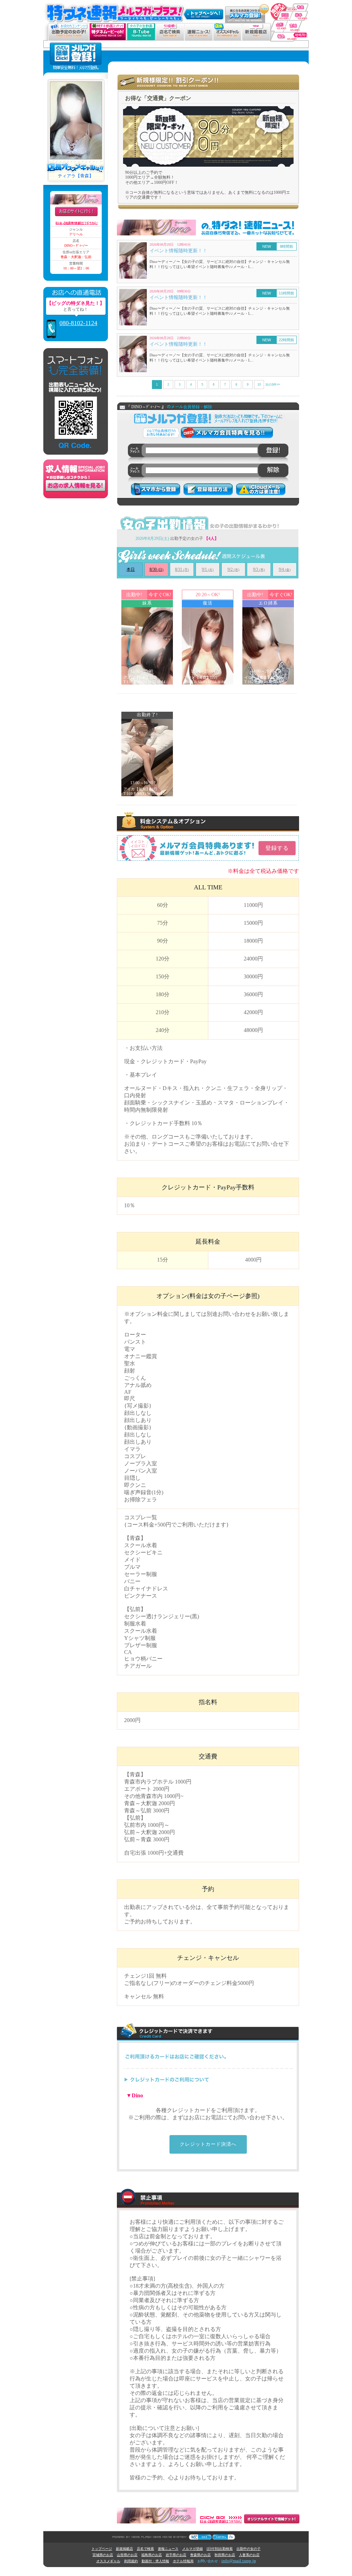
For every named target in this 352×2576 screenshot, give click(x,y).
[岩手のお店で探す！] (300, 14)
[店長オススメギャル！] (227, 26)
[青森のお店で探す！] (289, 3)
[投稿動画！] (141, 26)
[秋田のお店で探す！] (280, 14)
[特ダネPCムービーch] (108, 26)
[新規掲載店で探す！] (256, 26)
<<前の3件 (143, 385)
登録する (277, 848)
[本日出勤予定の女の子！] (69, 26)
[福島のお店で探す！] (289, 35)
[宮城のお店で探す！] (297, 24)
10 (259, 385)
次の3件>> (273, 385)
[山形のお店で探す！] (278, 24)
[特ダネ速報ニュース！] (199, 26)
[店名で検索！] (170, 26)
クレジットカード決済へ (208, 2144)
